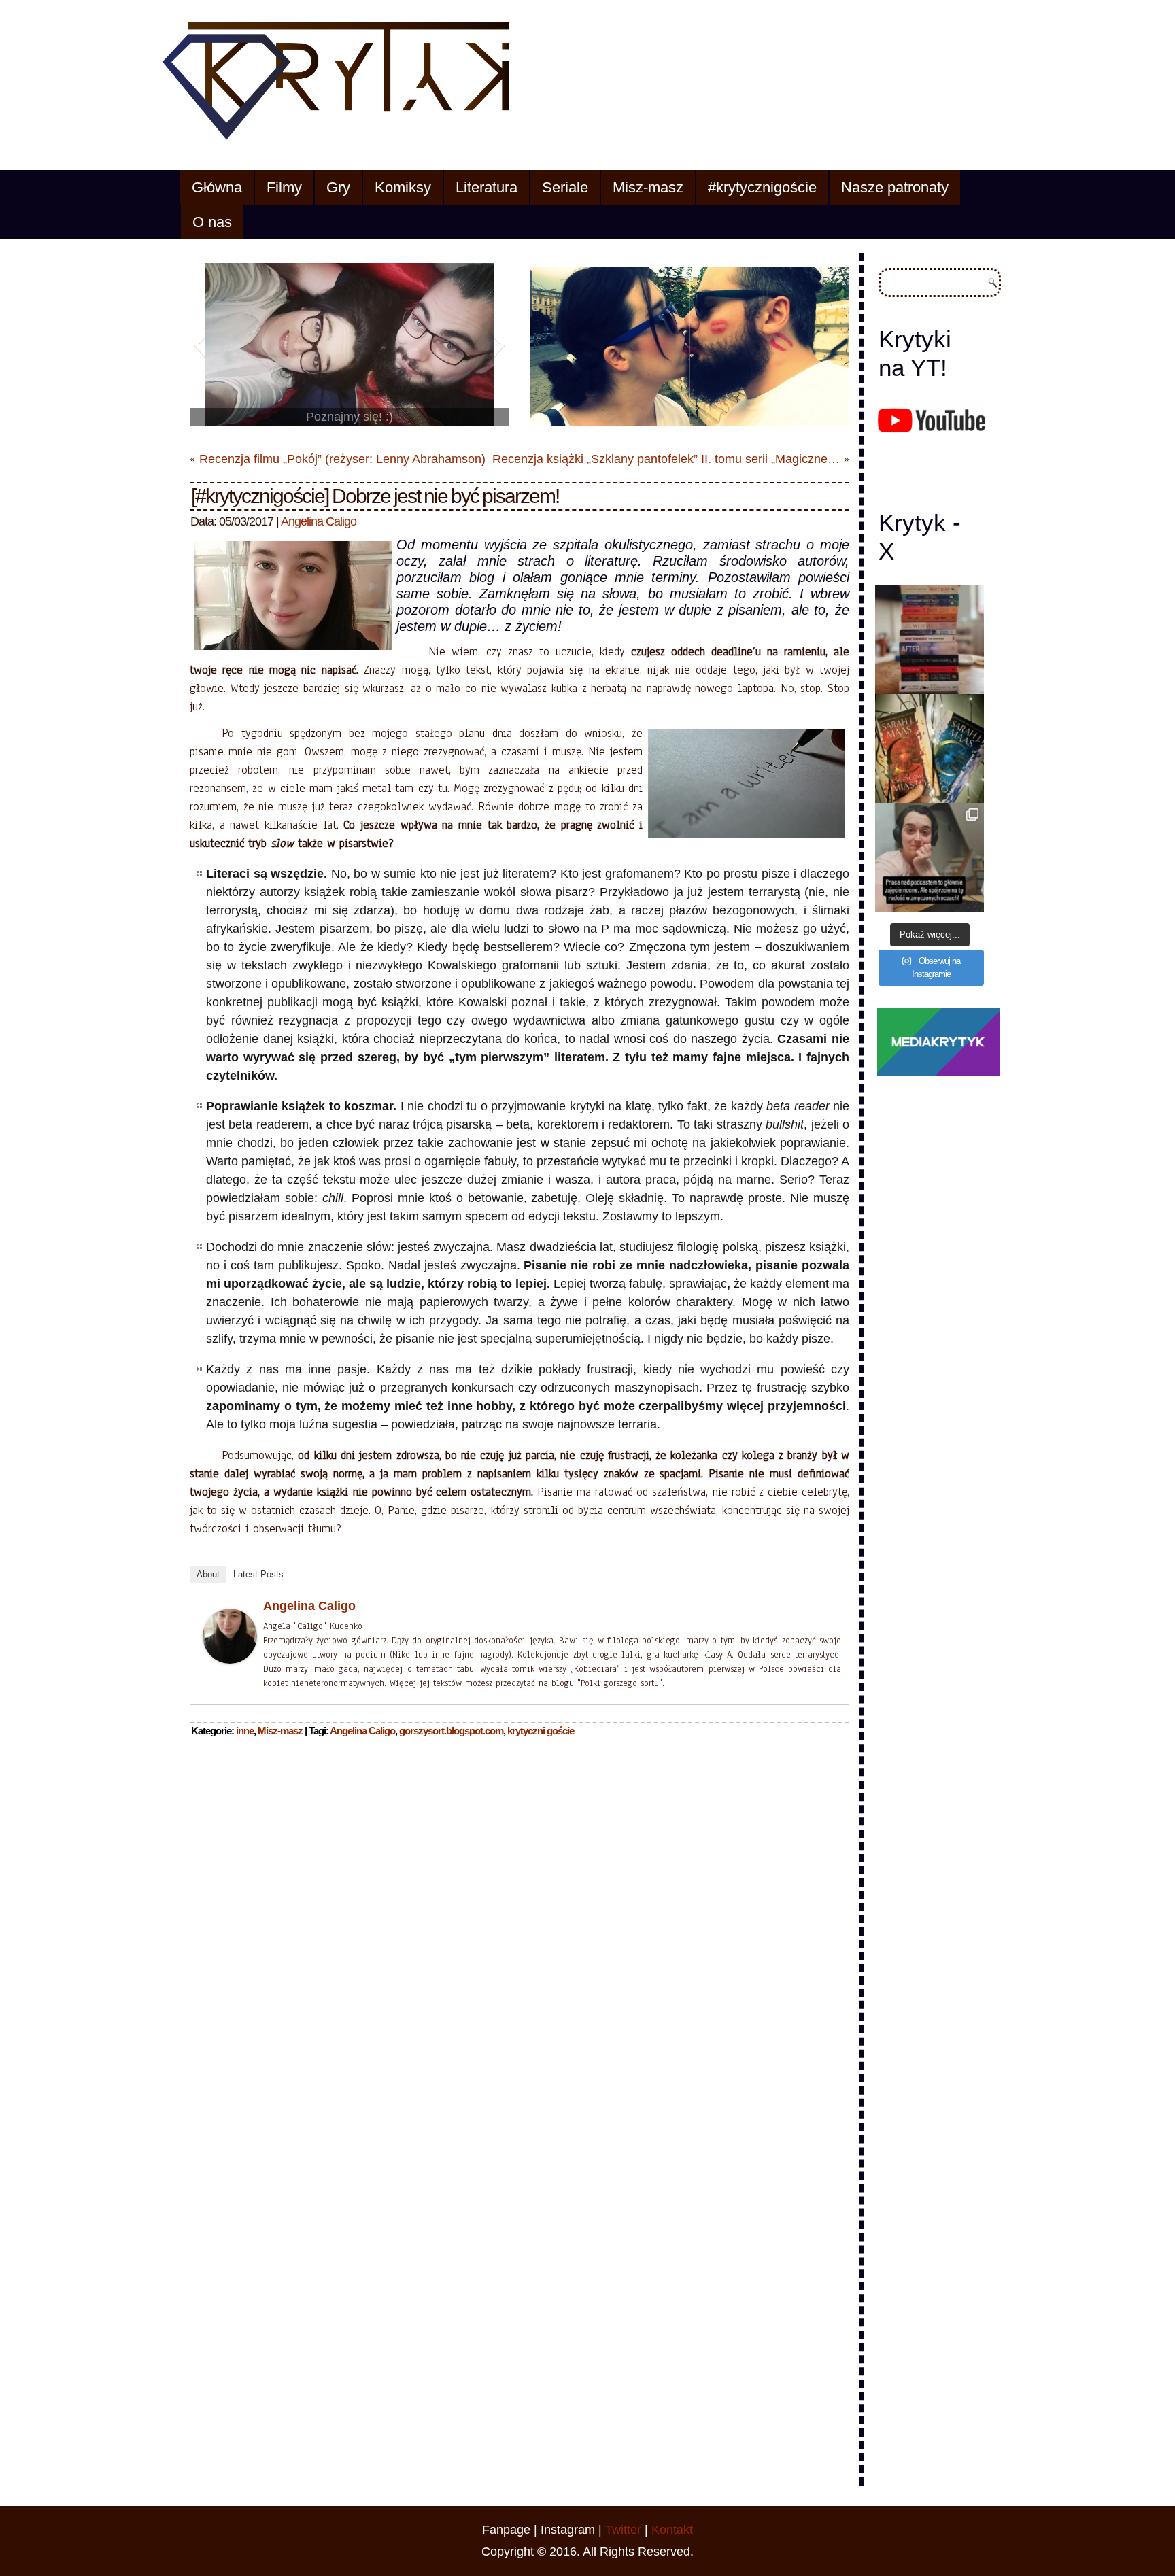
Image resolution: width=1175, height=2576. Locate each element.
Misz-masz (648, 187)
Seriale (565, 187)
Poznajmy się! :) (350, 417)
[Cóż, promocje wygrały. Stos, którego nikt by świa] (930, 640)
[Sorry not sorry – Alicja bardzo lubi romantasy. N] (930, 749)
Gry (338, 187)
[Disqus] (520, 1922)
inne (245, 1731)
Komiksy (403, 187)
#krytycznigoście (762, 187)
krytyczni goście (541, 1731)
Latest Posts (258, 1574)
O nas (212, 222)
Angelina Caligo (319, 521)
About (208, 1574)
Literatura (487, 187)
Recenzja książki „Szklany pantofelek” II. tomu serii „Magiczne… (666, 459)
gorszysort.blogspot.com (451, 1731)
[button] (200, 345)
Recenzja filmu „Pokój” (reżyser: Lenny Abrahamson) (342, 459)
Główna (217, 187)
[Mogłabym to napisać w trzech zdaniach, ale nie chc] (930, 857)
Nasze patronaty (895, 187)
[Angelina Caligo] (230, 1664)
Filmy (284, 187)
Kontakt (672, 2530)
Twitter (623, 2530)
